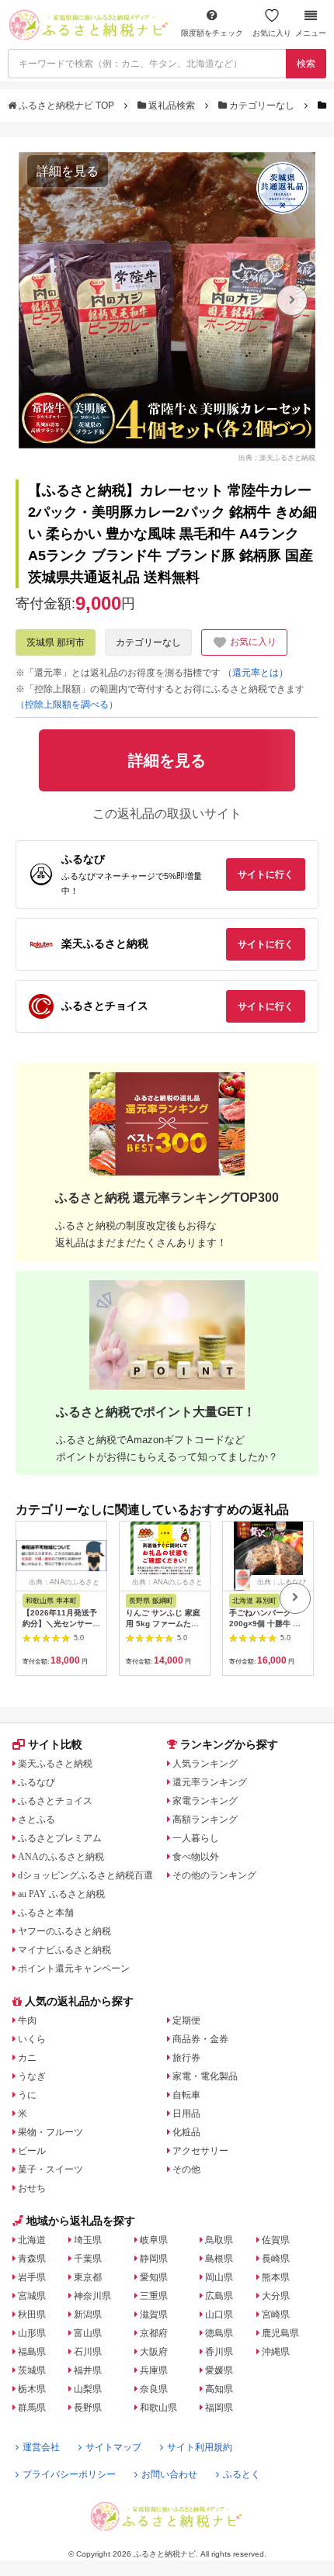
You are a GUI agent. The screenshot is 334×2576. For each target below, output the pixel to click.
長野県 (88, 2408)
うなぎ (32, 2076)
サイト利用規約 (200, 2447)
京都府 (154, 2333)
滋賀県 (154, 2315)
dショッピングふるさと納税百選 (85, 1875)
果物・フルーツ (50, 2132)
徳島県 (219, 2333)
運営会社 (41, 2447)
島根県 (219, 2259)
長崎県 (276, 2259)
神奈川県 (92, 2296)
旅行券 (186, 2058)
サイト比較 (55, 1744)
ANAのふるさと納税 (61, 1857)
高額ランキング (205, 1819)
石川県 (88, 2352)
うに (27, 2095)
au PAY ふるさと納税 (61, 1894)
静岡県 (154, 2259)
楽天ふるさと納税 (55, 1764)
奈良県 (154, 2389)
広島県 (219, 2296)
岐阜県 (154, 2240)
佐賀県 (276, 2240)
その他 (186, 2169)
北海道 (32, 2240)
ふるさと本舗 (46, 1913)
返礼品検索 (172, 106)
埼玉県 (88, 2240)
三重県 (154, 2296)
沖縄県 (276, 2352)
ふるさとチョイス (55, 1801)
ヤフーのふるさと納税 (64, 1931)
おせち (32, 2188)
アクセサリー (200, 2151)
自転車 (186, 2095)
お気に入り (272, 33)
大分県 (276, 2296)
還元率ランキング (210, 1782)
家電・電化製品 (205, 2076)
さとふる (37, 1819)
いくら (32, 2039)
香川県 (219, 2352)
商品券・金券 (200, 2039)
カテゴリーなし (262, 106)
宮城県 (32, 2296)
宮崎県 (276, 2315)
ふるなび (37, 1782)
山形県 (32, 2333)
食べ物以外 (196, 1857)
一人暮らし (196, 1838)
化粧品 (186, 2132)
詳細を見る (68, 171)
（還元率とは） (256, 673)
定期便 (186, 2020)
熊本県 (276, 2277)
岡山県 (219, 2277)
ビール (32, 2151)
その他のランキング (214, 1875)
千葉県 (88, 2259)
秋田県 (32, 2315)
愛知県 (154, 2277)
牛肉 (27, 2020)
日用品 (186, 2114)
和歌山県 (158, 2408)
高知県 (219, 2389)
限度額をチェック (212, 33)
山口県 (219, 2315)
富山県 (88, 2333)
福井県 (88, 2370)
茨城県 (32, 2370)
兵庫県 (154, 2370)
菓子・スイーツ (50, 2169)
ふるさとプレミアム (60, 1838)
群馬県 (32, 2408)
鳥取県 (219, 2240)
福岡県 (219, 2408)
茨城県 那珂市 (56, 642)
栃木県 (32, 2389)
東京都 (88, 2277)
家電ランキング (205, 1801)
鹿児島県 (280, 2333)
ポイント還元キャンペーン (74, 1968)
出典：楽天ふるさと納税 (277, 457)
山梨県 (88, 2389)
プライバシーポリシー (69, 2474)
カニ (27, 2058)
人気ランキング (205, 1764)
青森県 (32, 2259)
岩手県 (32, 2277)
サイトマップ (113, 2447)
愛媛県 (219, 2370)
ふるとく (242, 2474)
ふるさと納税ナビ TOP (66, 106)
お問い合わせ (169, 2474)
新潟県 (88, 2315)
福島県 (32, 2352)
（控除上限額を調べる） (67, 705)
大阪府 (154, 2352)
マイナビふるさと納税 (64, 1950)
